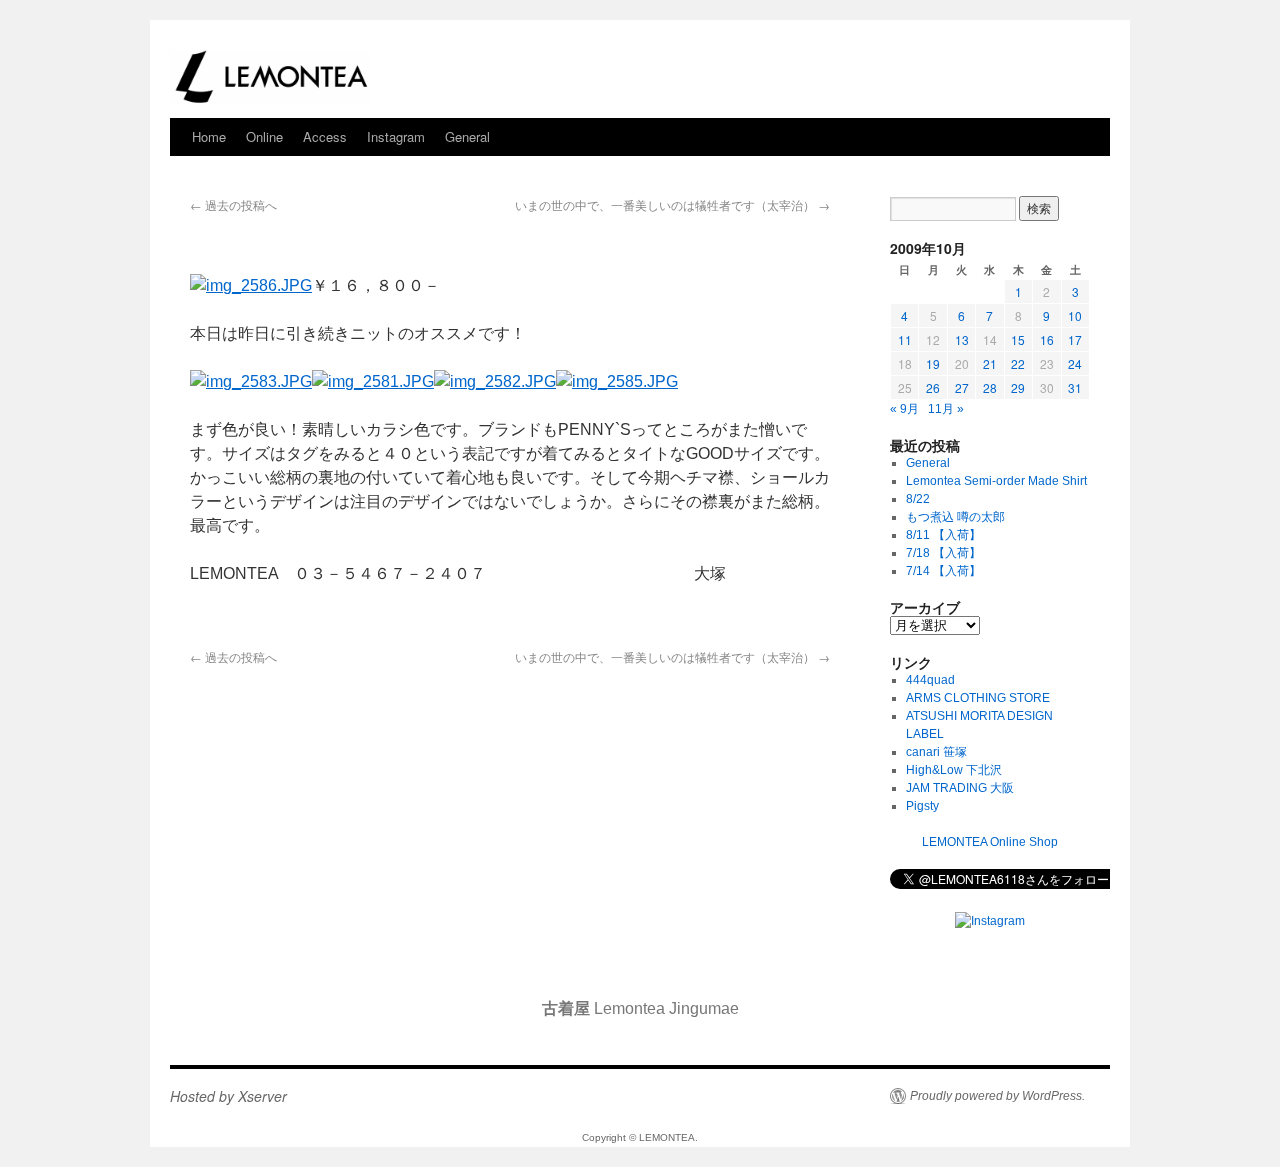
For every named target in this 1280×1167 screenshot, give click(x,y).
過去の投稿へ (233, 204)
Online (264, 136)
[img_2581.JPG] (373, 381)
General (467, 136)
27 (962, 387)
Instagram (396, 136)
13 (962, 339)
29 (1018, 387)
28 (990, 387)
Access (325, 136)
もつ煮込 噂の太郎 (955, 517)
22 (1018, 363)
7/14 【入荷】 (943, 571)
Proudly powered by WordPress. (997, 1096)
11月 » (946, 409)
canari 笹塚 (936, 752)
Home (209, 136)
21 (990, 363)
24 (1075, 363)
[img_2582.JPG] (495, 381)
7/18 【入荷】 (943, 553)
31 (1075, 387)
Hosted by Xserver (228, 1096)
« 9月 (904, 409)
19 (933, 363)
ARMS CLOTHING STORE (978, 698)
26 (933, 387)
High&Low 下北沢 (960, 770)
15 (1018, 339)
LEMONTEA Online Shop (990, 842)
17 (1075, 339)
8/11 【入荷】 (943, 535)
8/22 (918, 499)
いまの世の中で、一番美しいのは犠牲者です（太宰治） (672, 204)
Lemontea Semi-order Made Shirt (996, 481)
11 (905, 339)
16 (1047, 339)
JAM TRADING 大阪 (960, 788)
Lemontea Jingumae (640, 1008)
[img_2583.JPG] (251, 381)
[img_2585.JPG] (617, 381)
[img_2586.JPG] (251, 285)
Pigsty (922, 806)
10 (1075, 315)
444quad (930, 680)
